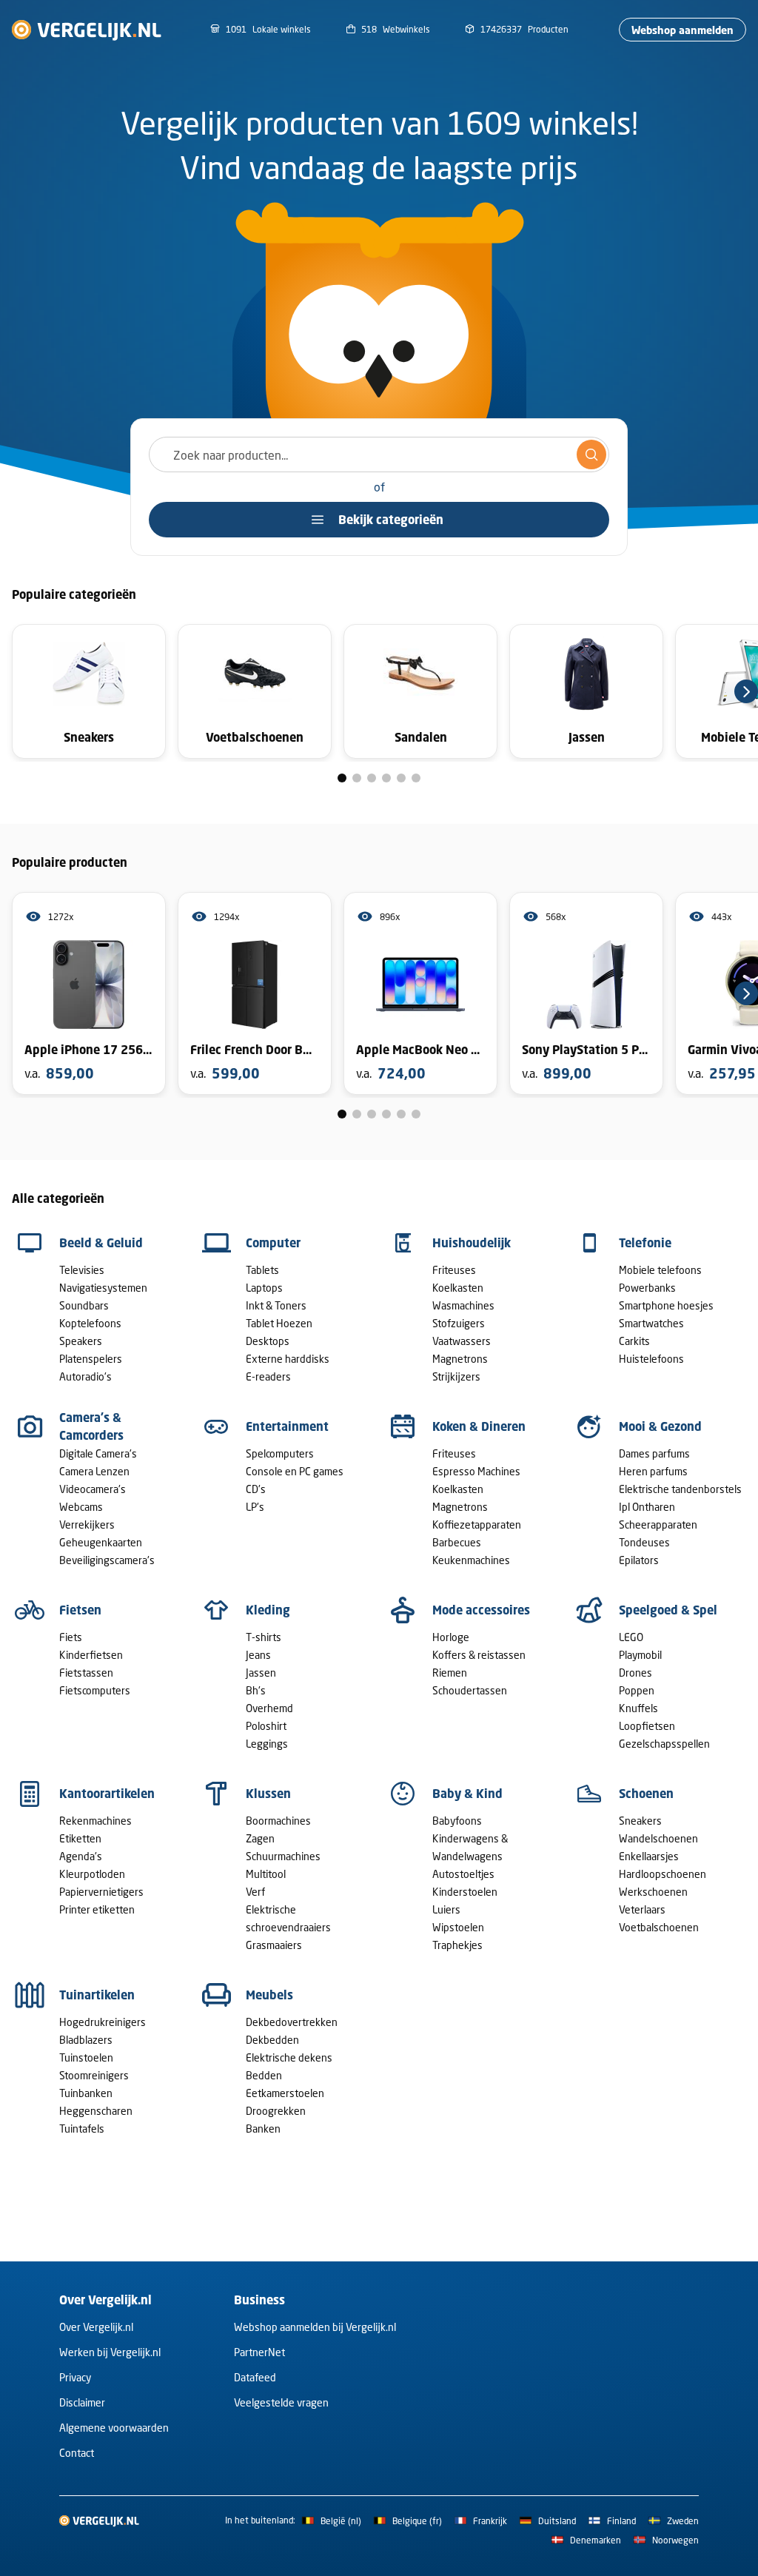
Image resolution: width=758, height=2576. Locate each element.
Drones (635, 1673)
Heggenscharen (96, 2111)
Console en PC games (295, 1471)
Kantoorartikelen (107, 1794)
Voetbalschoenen (659, 1927)
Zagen (260, 1838)
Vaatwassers (462, 1341)
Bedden (264, 2075)
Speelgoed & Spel (668, 1610)
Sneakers (640, 1821)
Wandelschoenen (658, 1838)
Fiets (71, 1637)
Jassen (261, 1673)
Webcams (81, 1507)
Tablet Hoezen (279, 1323)
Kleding (268, 1610)
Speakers (81, 1341)
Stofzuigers (459, 1323)
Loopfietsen (647, 1726)
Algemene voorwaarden (114, 2428)
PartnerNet (259, 2352)
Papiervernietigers (101, 1892)
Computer (273, 1243)
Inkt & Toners (276, 1305)
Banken (263, 2129)
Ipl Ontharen (647, 1507)
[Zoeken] (591, 455)
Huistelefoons (651, 1359)
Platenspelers (91, 1359)
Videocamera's (93, 1489)
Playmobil (640, 1655)
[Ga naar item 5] (401, 778)
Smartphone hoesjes (666, 1305)
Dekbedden (272, 2040)
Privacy (75, 2377)
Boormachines (278, 1821)
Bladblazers (86, 2040)
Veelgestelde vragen (281, 2402)
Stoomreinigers (94, 2075)
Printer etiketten (97, 1909)
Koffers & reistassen (479, 1655)
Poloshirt (266, 1726)
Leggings (267, 1744)
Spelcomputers (280, 1453)
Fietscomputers (95, 1690)
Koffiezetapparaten (477, 1525)
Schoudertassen (470, 1690)
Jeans (258, 1655)
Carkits (634, 1341)
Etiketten (80, 1838)
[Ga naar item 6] (416, 778)
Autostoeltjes (463, 1874)
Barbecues (457, 1542)
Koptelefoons (90, 1323)
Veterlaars (642, 1909)
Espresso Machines (476, 1471)
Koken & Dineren (479, 1426)
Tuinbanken (86, 2093)
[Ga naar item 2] (357, 778)
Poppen (637, 1690)
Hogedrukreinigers (103, 2022)
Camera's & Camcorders (91, 1426)
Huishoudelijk (472, 1243)
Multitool (266, 1874)
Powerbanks (647, 1288)
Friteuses (454, 1270)
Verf (255, 1892)
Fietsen (80, 1610)
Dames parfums (654, 1453)
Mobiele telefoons (660, 1270)
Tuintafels (82, 2129)
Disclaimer (82, 2402)
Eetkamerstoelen (285, 2093)
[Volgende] (746, 691)
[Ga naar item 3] (372, 778)
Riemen (450, 1673)
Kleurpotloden (92, 1874)
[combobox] (379, 455)
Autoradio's (85, 1376)
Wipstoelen (458, 1927)
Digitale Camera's (98, 1453)
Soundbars (84, 1305)
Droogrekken (276, 2111)
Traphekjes (457, 1945)
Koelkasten (458, 1288)
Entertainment (287, 1426)
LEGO (631, 1637)
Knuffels (638, 1708)
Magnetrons (460, 1359)
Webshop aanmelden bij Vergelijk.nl (315, 2327)
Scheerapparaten (658, 1525)
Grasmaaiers (274, 1945)
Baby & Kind (467, 1794)
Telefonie (645, 1243)
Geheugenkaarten (101, 1542)
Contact (77, 2453)
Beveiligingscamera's (107, 1560)
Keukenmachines (471, 1560)
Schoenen (646, 1794)
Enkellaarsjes (649, 1856)
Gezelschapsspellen (664, 1744)
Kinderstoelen (465, 1892)
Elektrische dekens (289, 2057)
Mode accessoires (481, 1610)
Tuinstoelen (86, 2057)
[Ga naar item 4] (386, 778)
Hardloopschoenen (663, 1874)
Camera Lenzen (94, 1471)
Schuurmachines (283, 1856)
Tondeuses (644, 1542)
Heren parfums (653, 1471)
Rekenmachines (95, 1821)
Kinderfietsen (91, 1655)
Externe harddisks (288, 1359)
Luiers (446, 1909)
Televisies (82, 1270)
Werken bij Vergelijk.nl (110, 2352)
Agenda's (81, 1856)
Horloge (451, 1637)
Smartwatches (651, 1323)
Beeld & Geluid (101, 1243)
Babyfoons (457, 1821)
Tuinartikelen (97, 1995)
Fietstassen (86, 1673)
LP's (255, 1507)
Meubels (269, 1995)
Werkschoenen (653, 1892)
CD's (256, 1489)
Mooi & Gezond (660, 1426)
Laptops (264, 1288)
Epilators (639, 1560)
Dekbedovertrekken (292, 2022)
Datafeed (255, 2377)
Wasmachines (463, 1305)
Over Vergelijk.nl (96, 2327)
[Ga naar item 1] (342, 778)
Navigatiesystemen (103, 1288)
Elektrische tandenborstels (680, 1489)
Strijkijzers (456, 1376)
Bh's (256, 1690)
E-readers (268, 1376)
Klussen (268, 1794)
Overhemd (269, 1708)
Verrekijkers (87, 1525)
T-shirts (264, 1637)
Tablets (262, 1270)
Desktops (268, 1341)
